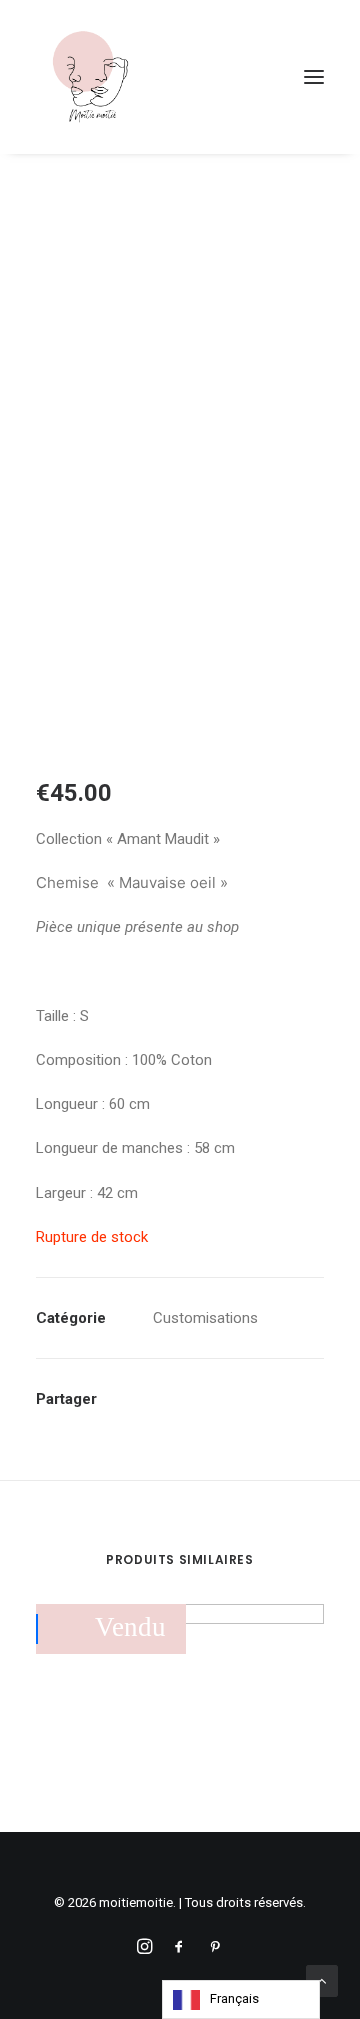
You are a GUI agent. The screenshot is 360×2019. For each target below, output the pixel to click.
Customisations (205, 1318)
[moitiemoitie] (91, 77)
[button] (314, 77)
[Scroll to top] (322, 1980)
